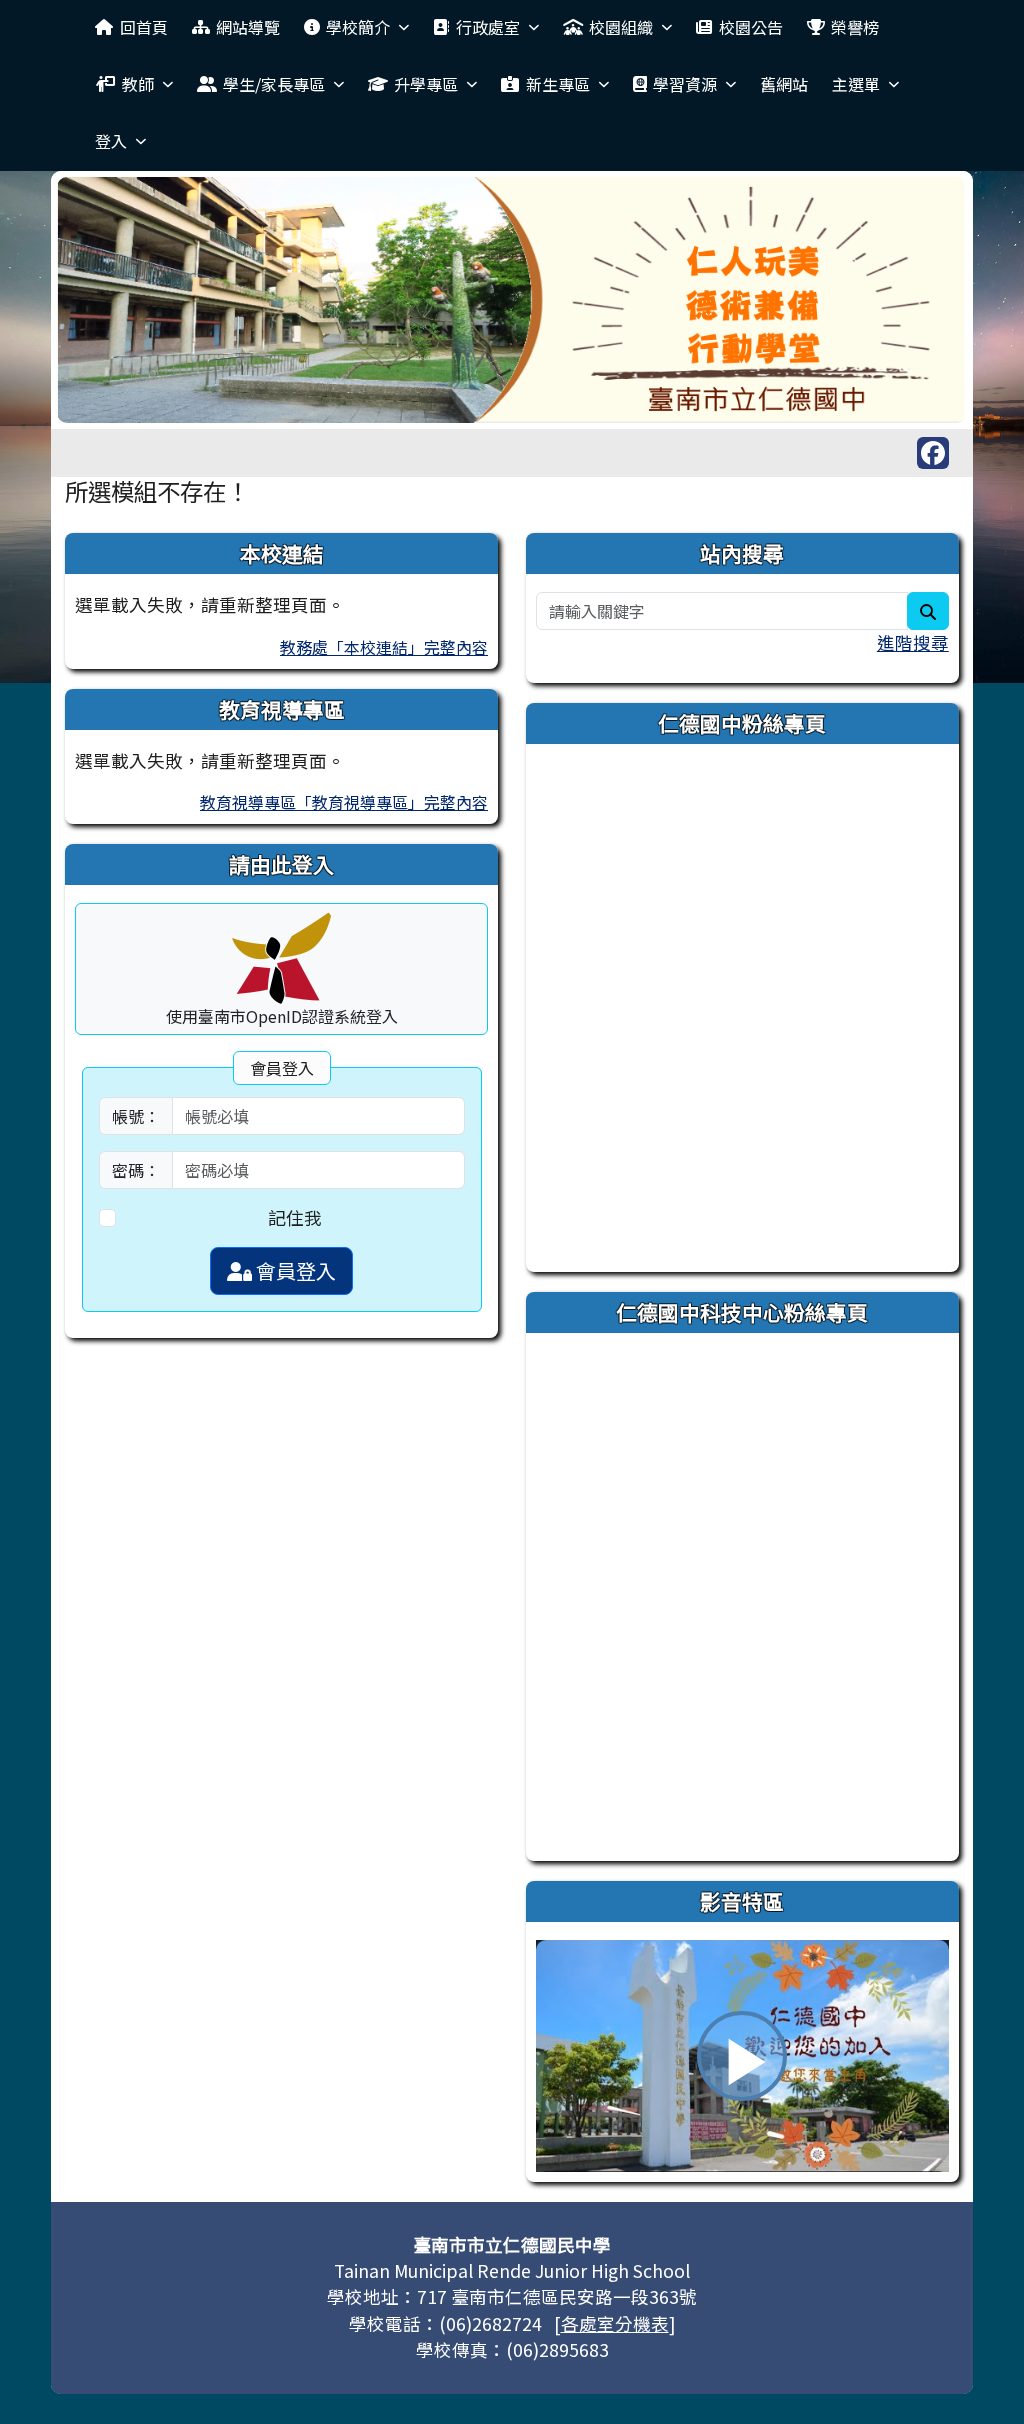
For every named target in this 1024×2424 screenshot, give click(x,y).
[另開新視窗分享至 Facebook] (933, 453)
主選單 (856, 84)
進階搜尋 (913, 642)
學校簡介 (358, 27)
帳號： (136, 1116)
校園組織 (621, 27)
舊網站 (784, 84)
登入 (111, 141)
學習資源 (685, 84)
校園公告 (751, 27)
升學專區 (426, 84)
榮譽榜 (855, 27)
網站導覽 (248, 27)
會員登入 (294, 1270)
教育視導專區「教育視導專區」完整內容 (344, 802)
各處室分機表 (615, 2323)
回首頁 (144, 27)
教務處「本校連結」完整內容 (384, 647)
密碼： (136, 1170)
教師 (138, 84)
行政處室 (488, 27)
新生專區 (558, 84)
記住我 (295, 1217)
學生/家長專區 (274, 84)
